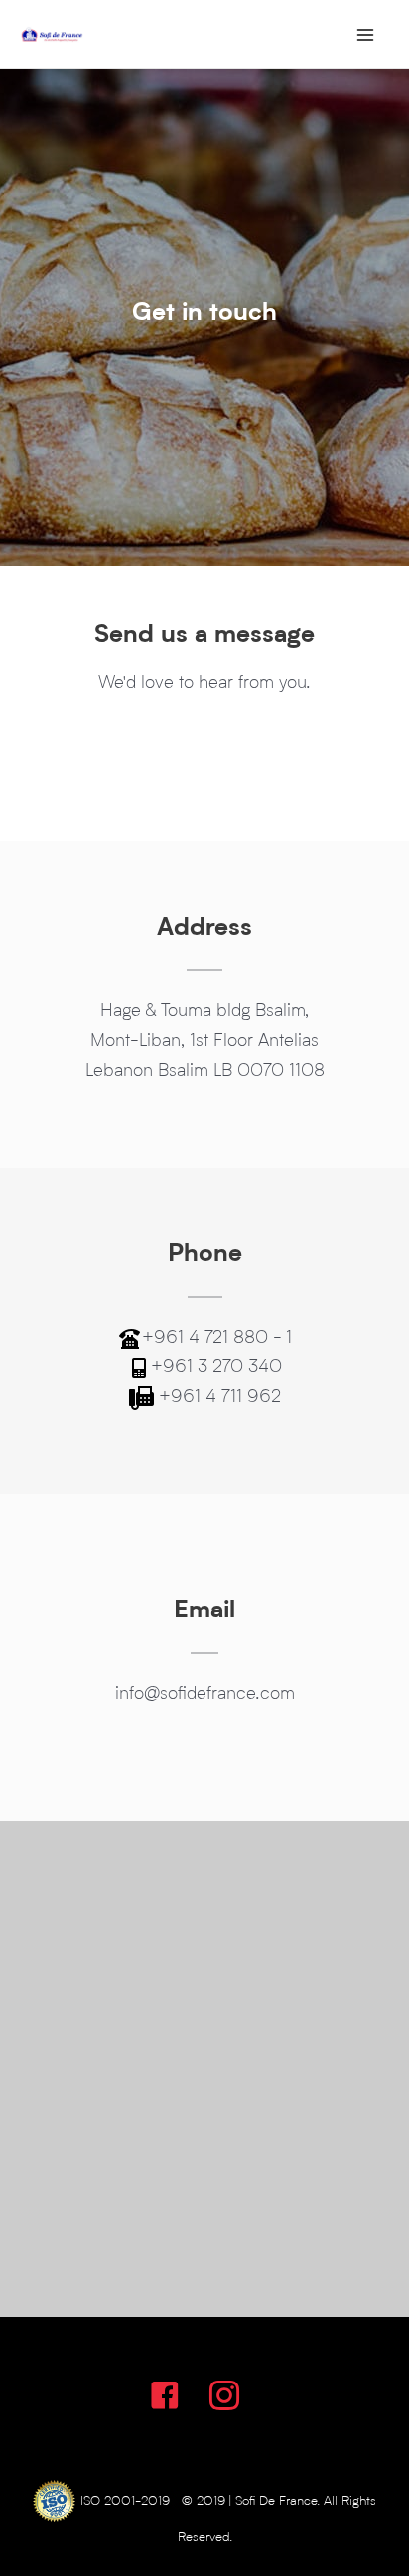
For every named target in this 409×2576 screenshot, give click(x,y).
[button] (165, 2395)
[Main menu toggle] (366, 34)
